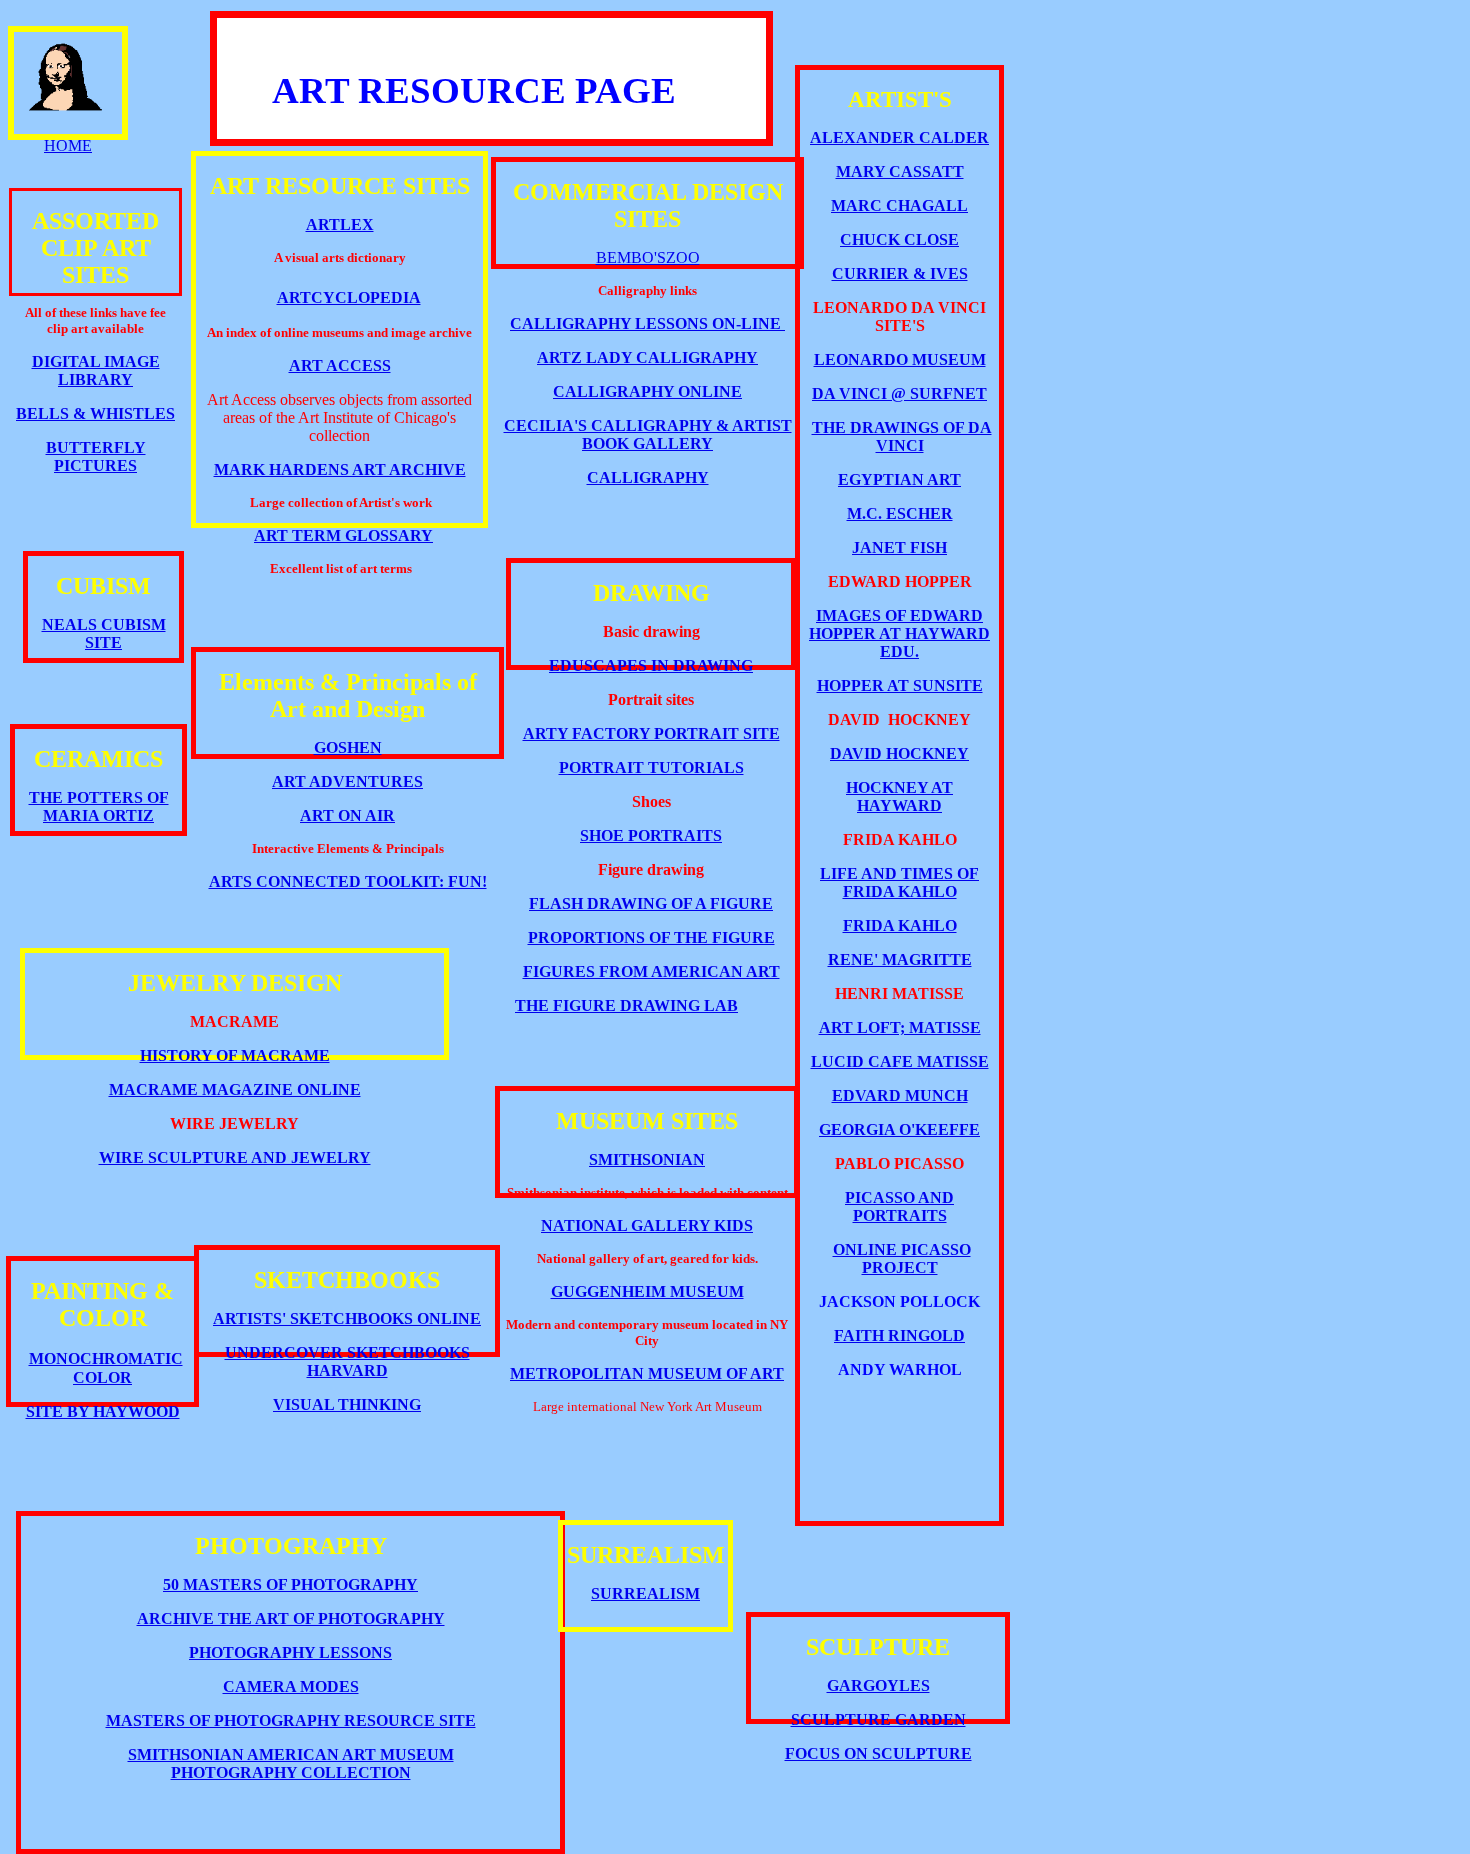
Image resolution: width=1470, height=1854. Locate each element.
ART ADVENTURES (347, 781)
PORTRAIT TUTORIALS (651, 767)
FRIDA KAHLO (900, 925)
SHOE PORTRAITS (651, 835)
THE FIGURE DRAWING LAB (626, 1005)
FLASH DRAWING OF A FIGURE (651, 903)
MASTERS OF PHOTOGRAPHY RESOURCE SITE (291, 1720)
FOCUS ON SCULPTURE (878, 1753)
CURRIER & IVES (900, 273)
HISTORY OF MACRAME (235, 1055)
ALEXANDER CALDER (899, 137)
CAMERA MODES (291, 1686)
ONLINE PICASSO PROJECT (902, 1258)
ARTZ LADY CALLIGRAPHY (647, 357)
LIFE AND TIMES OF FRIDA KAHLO (899, 882)
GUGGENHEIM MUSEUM (647, 1291)
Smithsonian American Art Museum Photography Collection (291, 1763)
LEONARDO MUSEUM (900, 359)
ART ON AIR (347, 815)
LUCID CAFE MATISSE (900, 1061)
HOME (68, 145)
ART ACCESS (340, 365)
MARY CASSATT (900, 171)
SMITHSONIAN (647, 1159)
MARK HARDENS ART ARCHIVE (340, 469)
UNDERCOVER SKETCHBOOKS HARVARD (347, 1361)
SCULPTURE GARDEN (878, 1719)
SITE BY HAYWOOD (103, 1411)
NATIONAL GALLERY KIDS (647, 1225)
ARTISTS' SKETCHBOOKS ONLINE (347, 1318)
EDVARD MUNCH (900, 1095)
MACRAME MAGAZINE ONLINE (235, 1089)
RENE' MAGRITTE (900, 959)
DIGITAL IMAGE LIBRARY (96, 370)
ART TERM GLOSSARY (343, 535)
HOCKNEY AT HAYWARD (899, 796)
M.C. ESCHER (900, 513)
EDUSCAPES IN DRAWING (651, 665)
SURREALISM (645, 1593)
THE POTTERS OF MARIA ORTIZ (99, 806)
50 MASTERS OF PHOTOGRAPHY (290, 1584)
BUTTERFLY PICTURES (96, 456)
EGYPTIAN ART (899, 479)
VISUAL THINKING (347, 1404)
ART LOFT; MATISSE (900, 1027)
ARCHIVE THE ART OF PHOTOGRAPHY (291, 1618)
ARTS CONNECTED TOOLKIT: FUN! (348, 881)
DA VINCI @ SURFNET (899, 393)
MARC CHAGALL (899, 205)
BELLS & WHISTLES (95, 413)
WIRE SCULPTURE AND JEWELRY (235, 1157)
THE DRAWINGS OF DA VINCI (902, 436)
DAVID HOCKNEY (899, 753)
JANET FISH (899, 547)
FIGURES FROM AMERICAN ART (651, 971)
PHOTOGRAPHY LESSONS (290, 1652)
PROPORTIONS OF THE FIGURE (651, 937)
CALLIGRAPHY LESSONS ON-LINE (645, 323)
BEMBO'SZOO (648, 257)
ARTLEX (340, 224)
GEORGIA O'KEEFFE (899, 1129)
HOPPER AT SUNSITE (900, 685)
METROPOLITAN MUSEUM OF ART (647, 1373)
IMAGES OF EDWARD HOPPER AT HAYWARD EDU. (899, 633)
